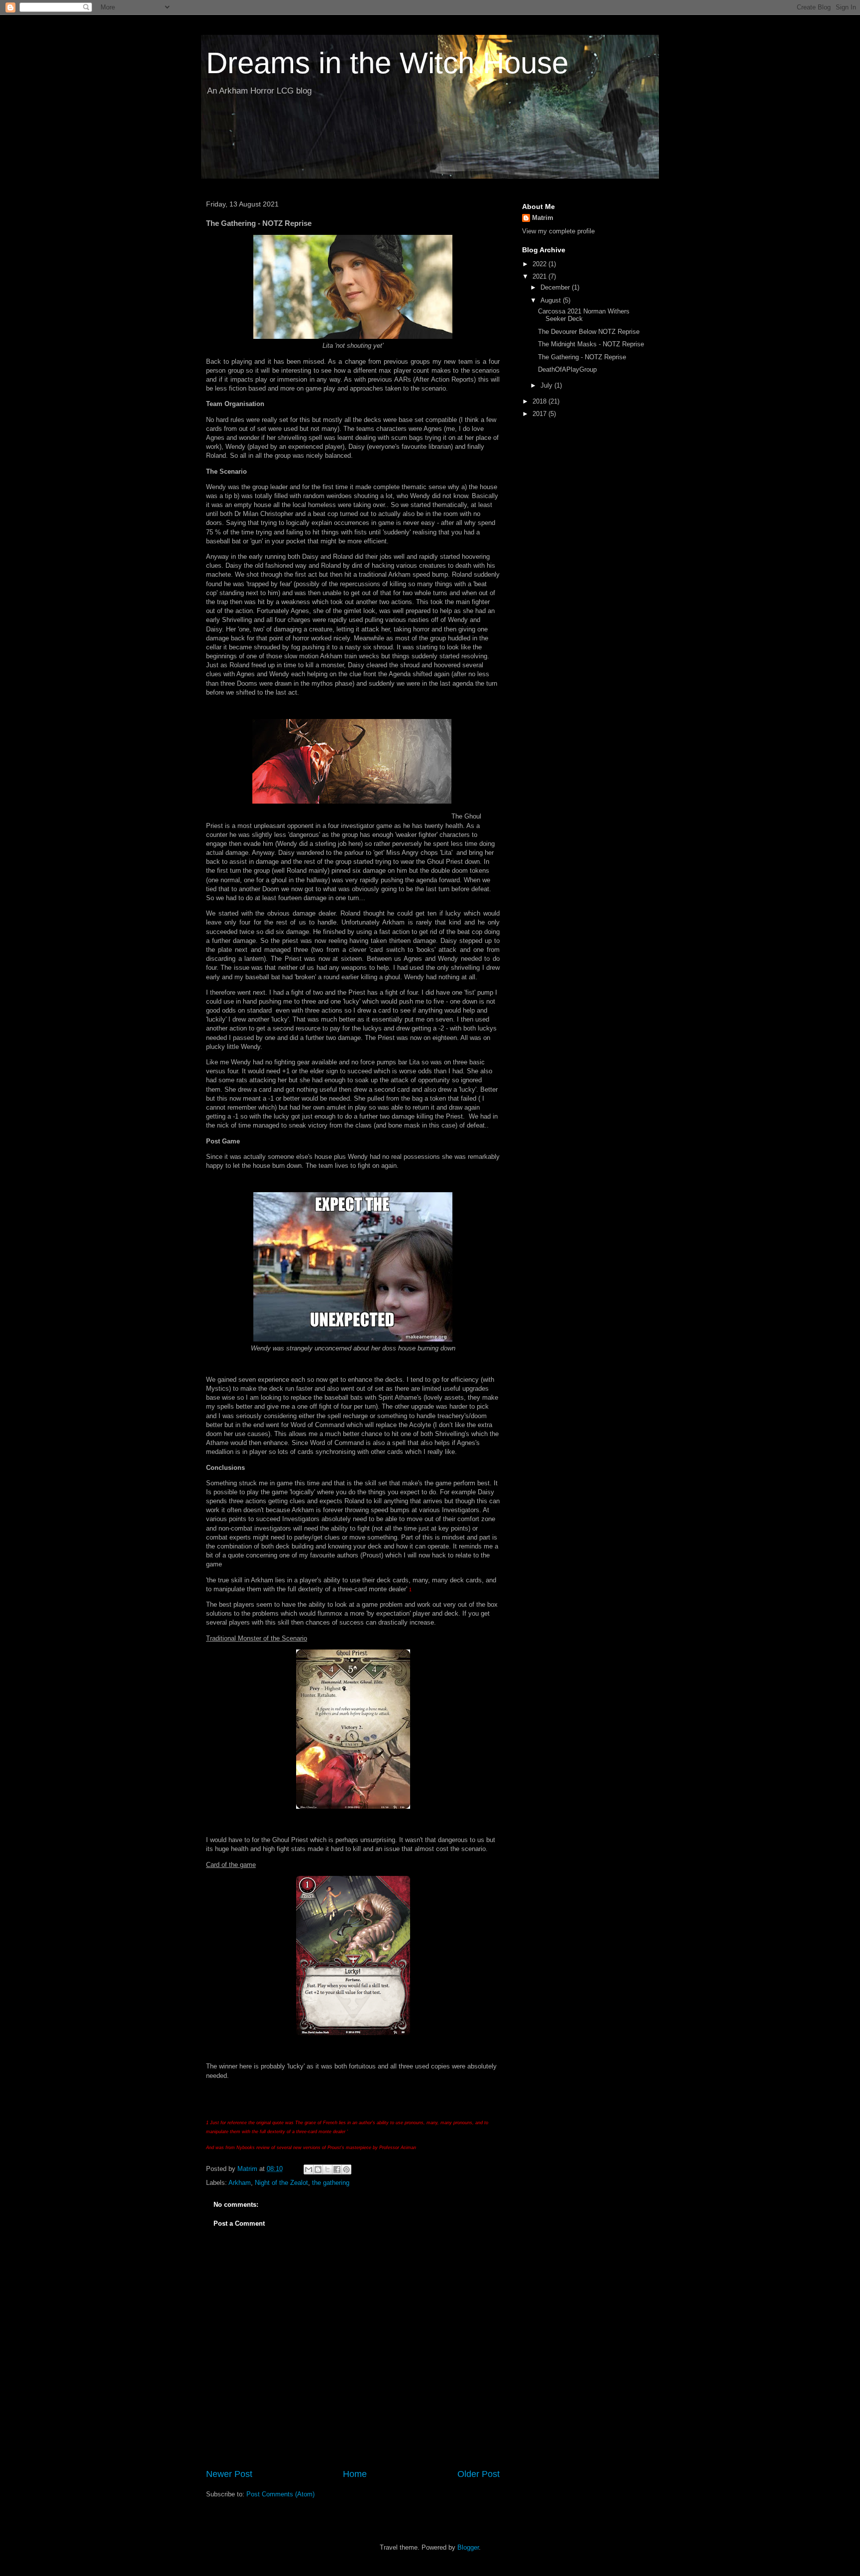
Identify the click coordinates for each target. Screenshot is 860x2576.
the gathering (331, 2183)
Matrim (543, 218)
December (556, 287)
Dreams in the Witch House (387, 63)
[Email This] (309, 2169)
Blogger (468, 2547)
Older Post (479, 2474)
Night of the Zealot (281, 2183)
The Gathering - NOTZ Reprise (582, 357)
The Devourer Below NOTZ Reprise (589, 332)
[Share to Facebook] (337, 2169)
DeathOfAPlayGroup (567, 369)
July (547, 385)
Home (355, 2474)
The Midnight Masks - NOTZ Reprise (591, 344)
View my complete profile (558, 231)
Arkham (240, 2183)
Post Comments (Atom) (280, 2494)
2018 (540, 401)
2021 (540, 276)
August (552, 300)
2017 (540, 414)
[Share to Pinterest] (346, 2169)
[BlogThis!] (318, 2169)
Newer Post (229, 2474)
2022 (540, 264)
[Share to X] (327, 2169)
